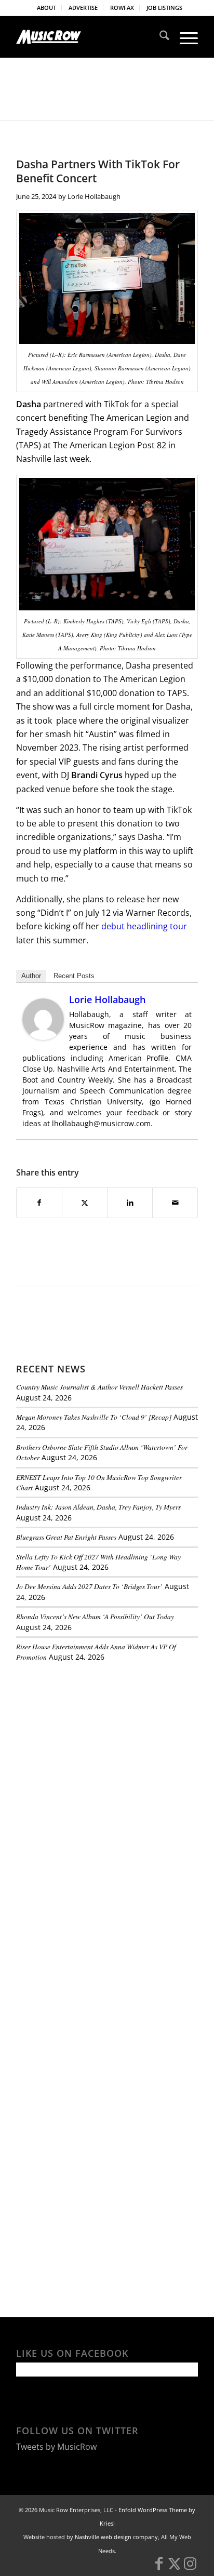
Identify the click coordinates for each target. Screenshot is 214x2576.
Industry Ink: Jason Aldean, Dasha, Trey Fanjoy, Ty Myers (98, 1507)
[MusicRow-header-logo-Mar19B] (89, 37)
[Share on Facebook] (39, 1203)
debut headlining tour (144, 926)
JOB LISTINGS (164, 8)
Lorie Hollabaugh (94, 196)
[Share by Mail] (175, 1203)
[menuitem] (47, 8)
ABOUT (46, 8)
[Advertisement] (94, 1742)
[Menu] (184, 37)
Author (31, 976)
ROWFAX (122, 8)
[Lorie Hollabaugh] (43, 1037)
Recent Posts (74, 976)
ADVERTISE (83, 8)
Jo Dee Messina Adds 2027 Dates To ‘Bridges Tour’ (89, 1586)
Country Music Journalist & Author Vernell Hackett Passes (99, 1387)
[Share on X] (85, 1203)
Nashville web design (103, 2537)
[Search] (159, 37)
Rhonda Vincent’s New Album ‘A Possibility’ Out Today (95, 1616)
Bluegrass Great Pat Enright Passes (66, 1537)
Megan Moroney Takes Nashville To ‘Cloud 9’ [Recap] (94, 1417)
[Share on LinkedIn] (130, 1203)
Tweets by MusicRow (56, 2447)
